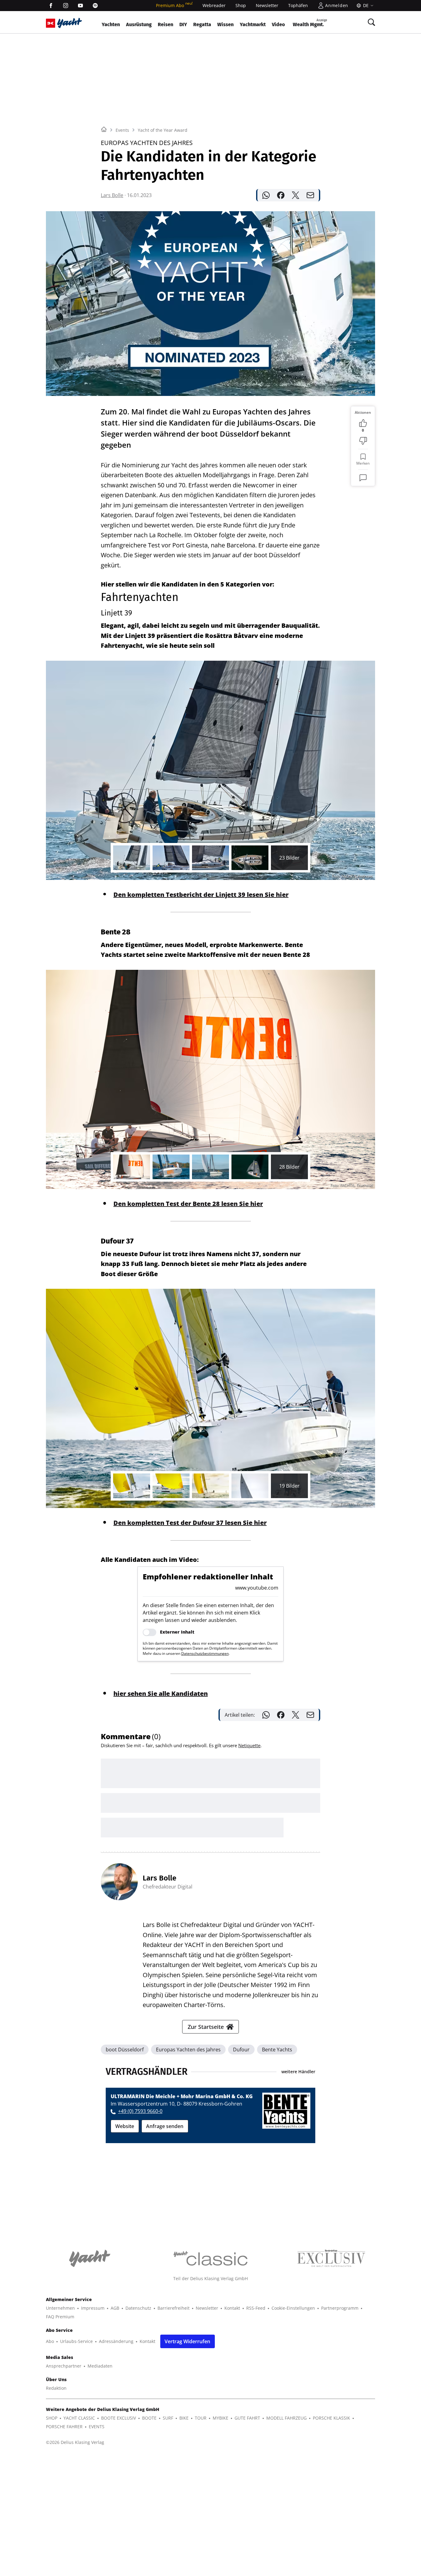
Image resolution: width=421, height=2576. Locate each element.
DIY (183, 24)
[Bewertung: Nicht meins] (363, 441)
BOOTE (149, 2418)
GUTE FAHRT (247, 2418)
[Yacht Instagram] (66, 6)
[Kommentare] (363, 478)
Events (122, 130)
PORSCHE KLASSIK (331, 2418)
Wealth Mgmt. (310, 23)
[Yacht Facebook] (51, 6)
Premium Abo (174, 5)
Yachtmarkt (253, 24)
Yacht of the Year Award (163, 130)
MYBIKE (221, 2418)
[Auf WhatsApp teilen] (266, 195)
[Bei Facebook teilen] (281, 195)
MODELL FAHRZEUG (286, 2418)
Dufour (241, 2050)
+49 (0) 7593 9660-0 (140, 2111)
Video (278, 24)
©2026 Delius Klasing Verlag (75, 2442)
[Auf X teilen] (296, 195)
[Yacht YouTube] (80, 6)
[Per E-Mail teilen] (310, 195)
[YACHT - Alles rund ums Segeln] (69, 23)
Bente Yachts (277, 2050)
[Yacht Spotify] (95, 6)
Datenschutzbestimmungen (205, 1653)
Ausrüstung (139, 24)
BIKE (184, 2418)
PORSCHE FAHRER (64, 2427)
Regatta (202, 24)
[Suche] (371, 22)
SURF (168, 2418)
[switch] (149, 1632)
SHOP (52, 2418)
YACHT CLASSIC (79, 2418)
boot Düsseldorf (125, 2050)
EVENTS (97, 2427)
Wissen (225, 24)
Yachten (111, 24)
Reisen (166, 24)
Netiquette (249, 1745)
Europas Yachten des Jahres (188, 2050)
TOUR (201, 2418)
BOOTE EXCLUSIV (119, 2418)
